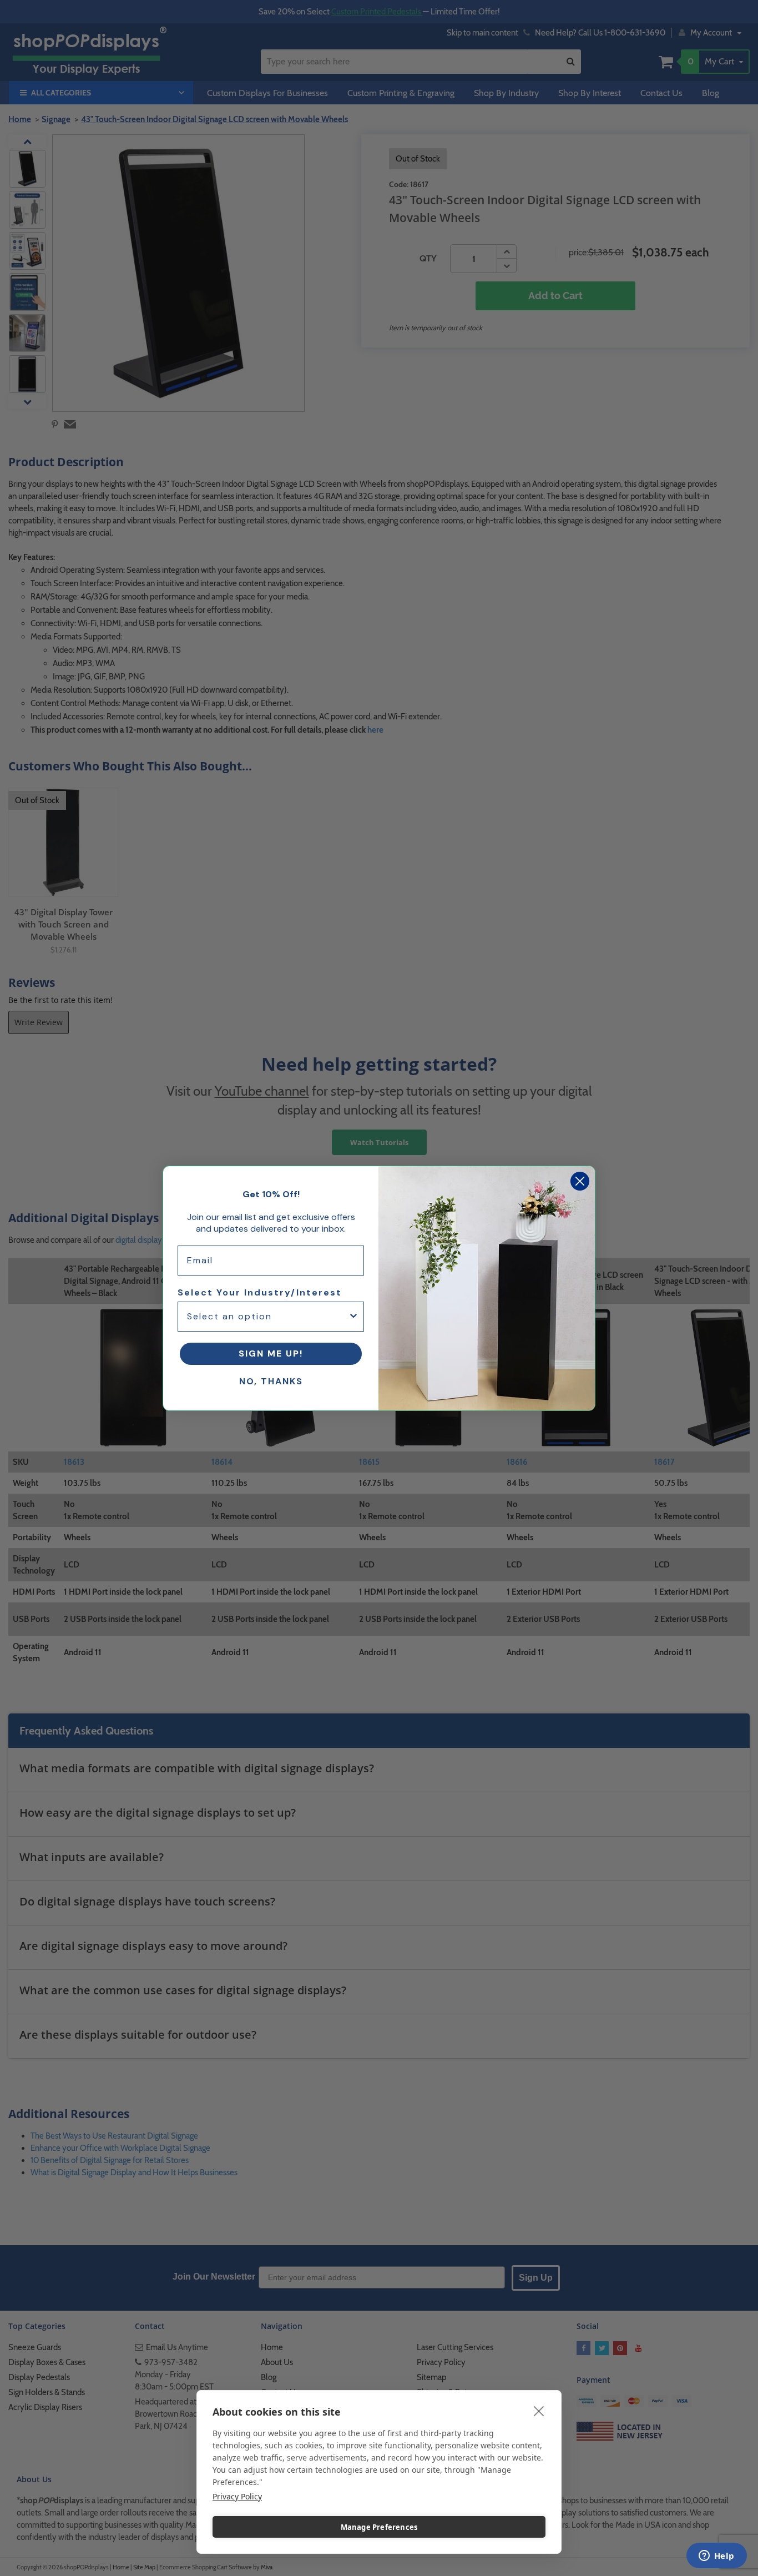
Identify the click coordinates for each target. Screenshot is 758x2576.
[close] (539, 2411)
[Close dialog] (580, 1181)
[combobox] (267, 1317)
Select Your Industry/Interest (260, 1292)
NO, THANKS (271, 1381)
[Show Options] (353, 1317)
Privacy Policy (237, 2496)
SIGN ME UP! (271, 1353)
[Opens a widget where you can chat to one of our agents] (716, 2557)
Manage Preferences (379, 2527)
